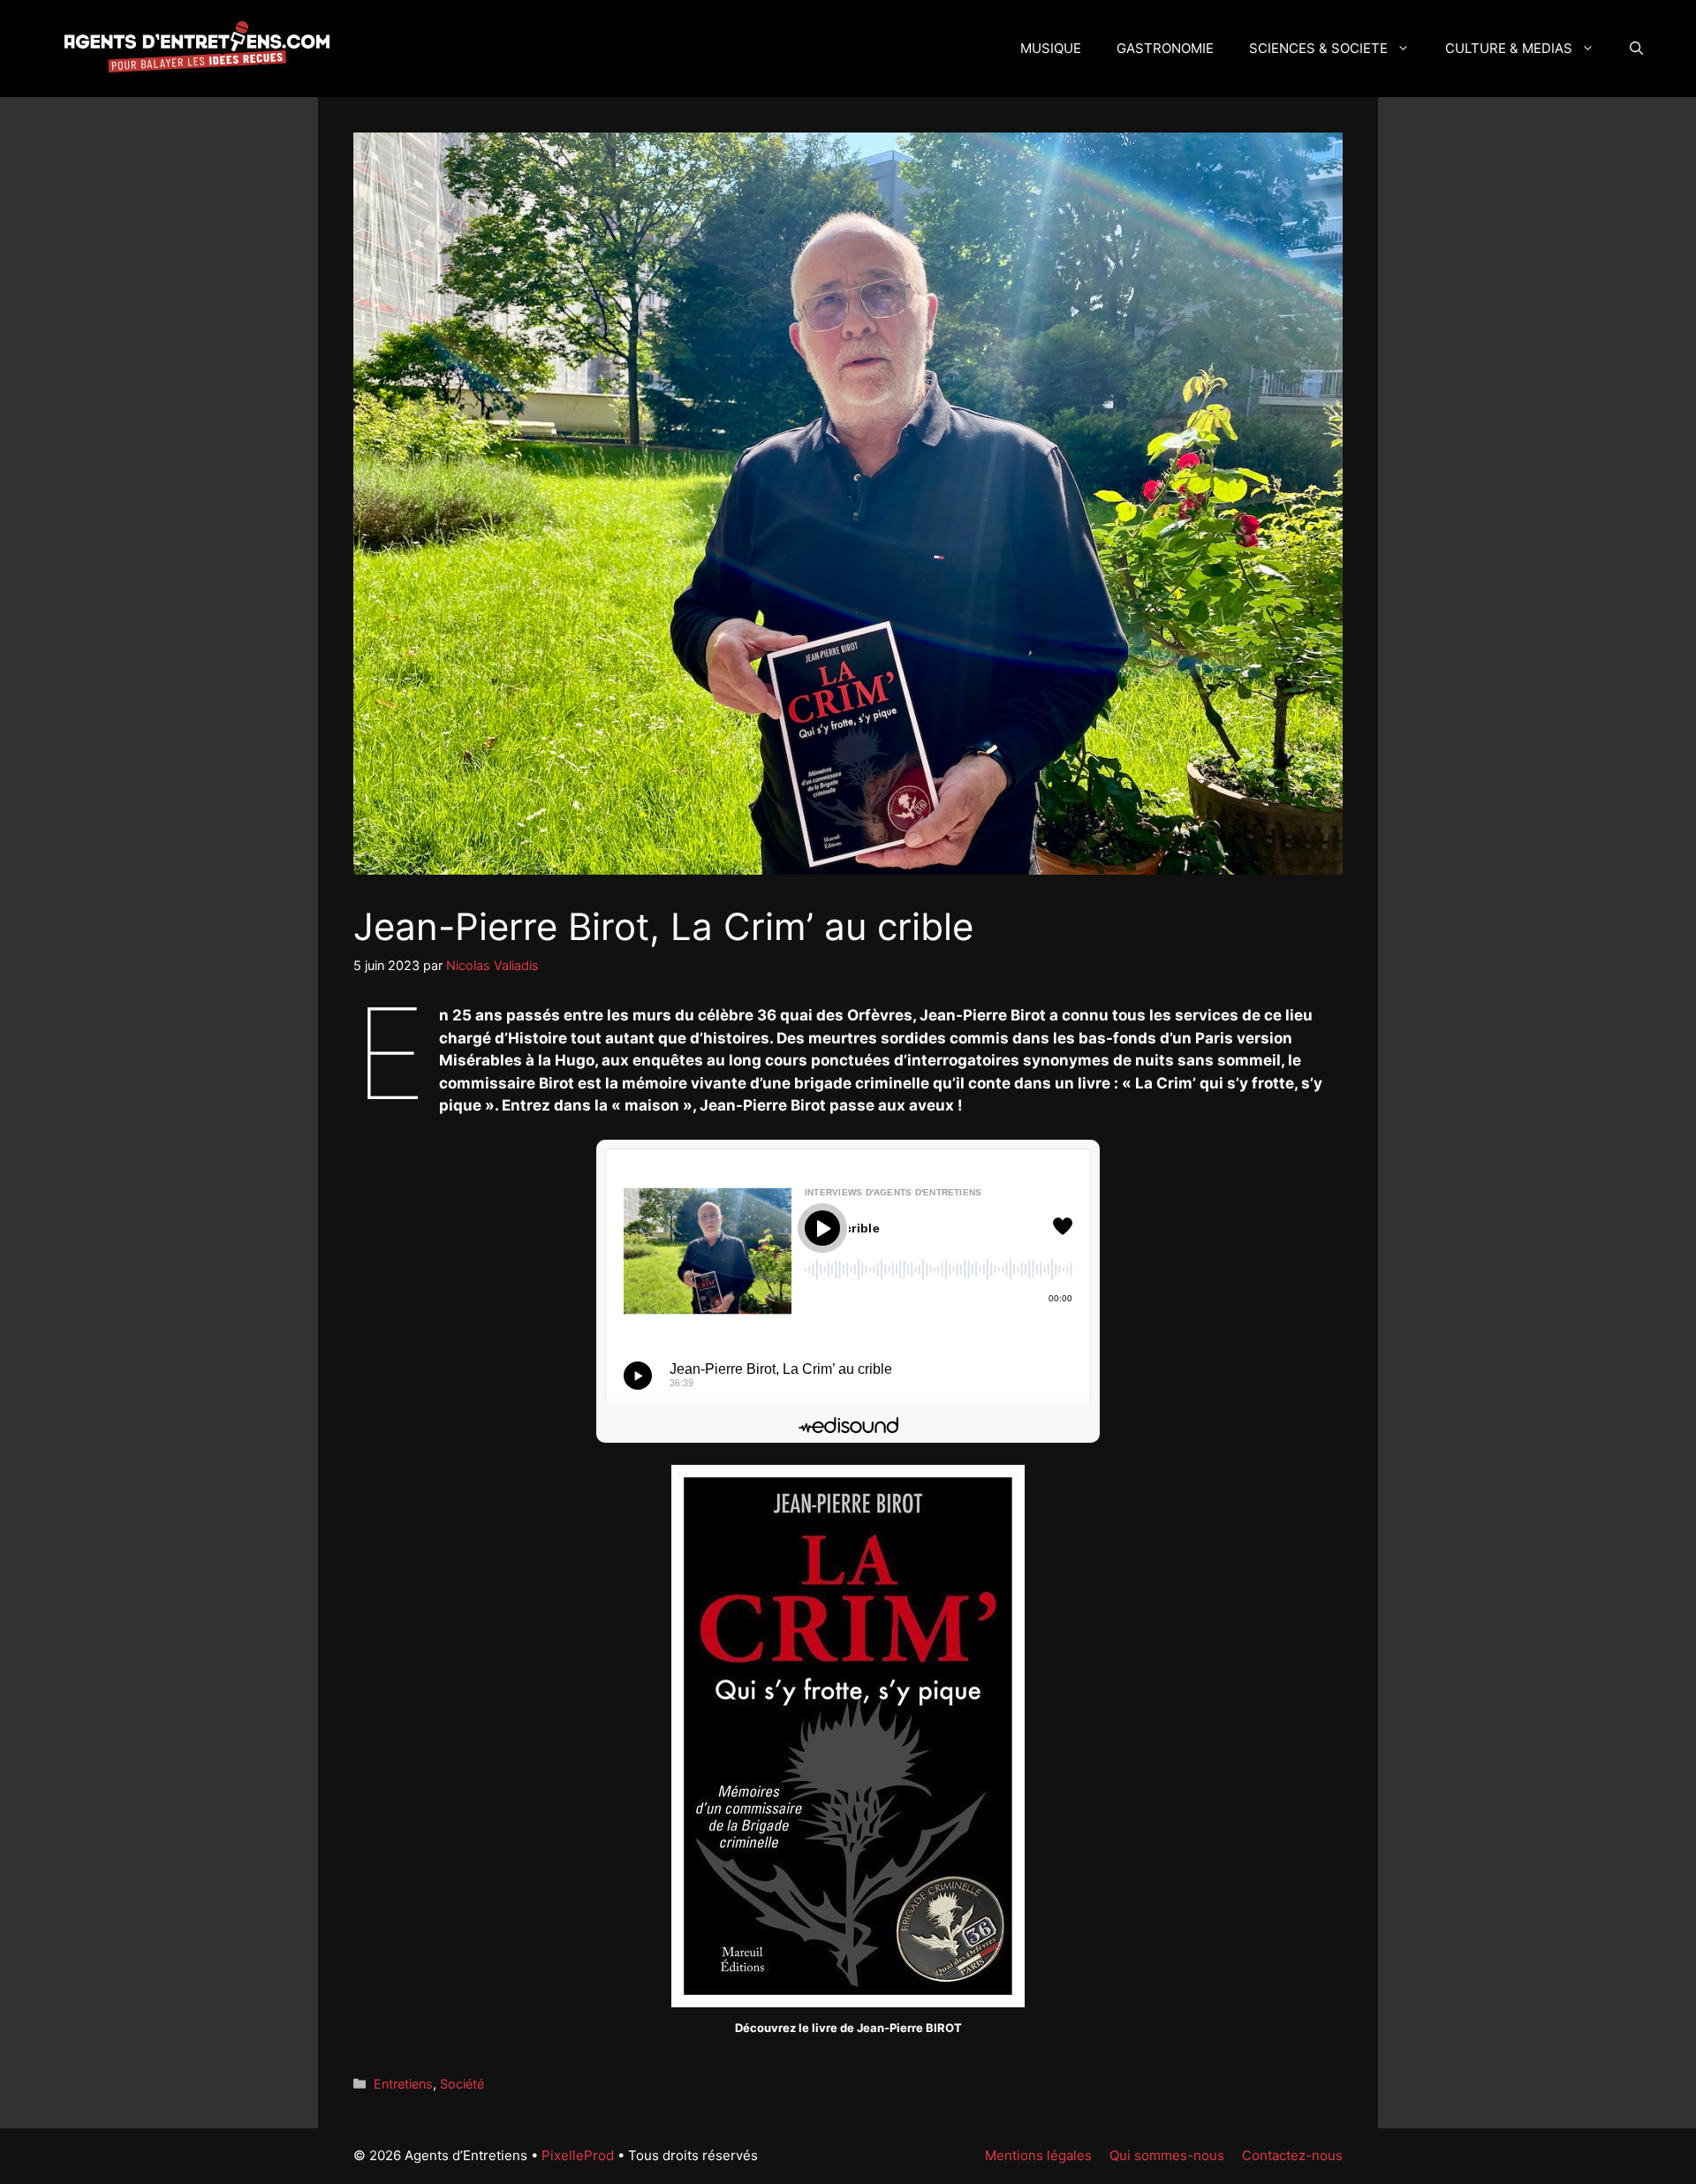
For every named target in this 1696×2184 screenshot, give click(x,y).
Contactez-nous (1292, 2155)
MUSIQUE (1051, 48)
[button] (1636, 49)
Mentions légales (1038, 2155)
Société (462, 2084)
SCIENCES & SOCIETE (1318, 48)
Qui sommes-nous (1167, 2155)
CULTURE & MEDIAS (1509, 48)
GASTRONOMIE (1165, 48)
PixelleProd (578, 2155)
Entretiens (403, 2084)
